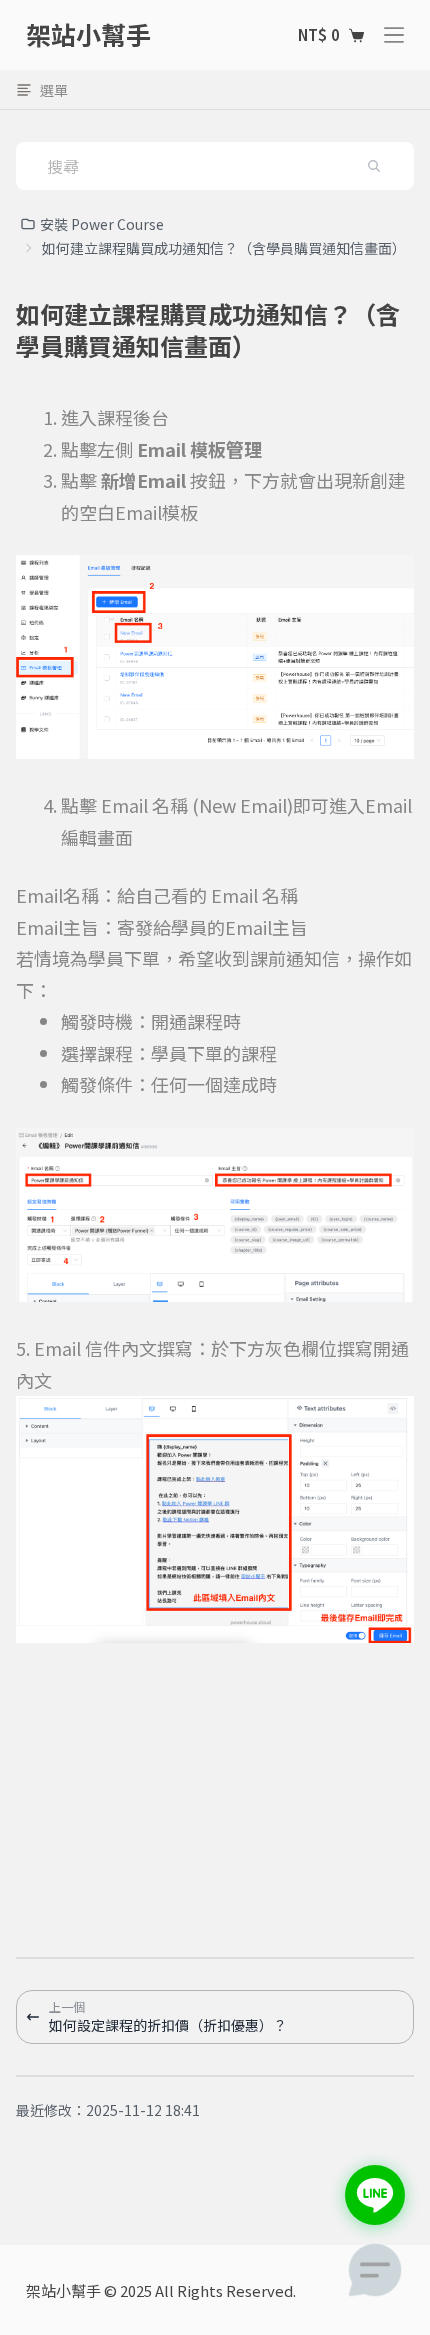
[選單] (394, 35)
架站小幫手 (88, 34)
